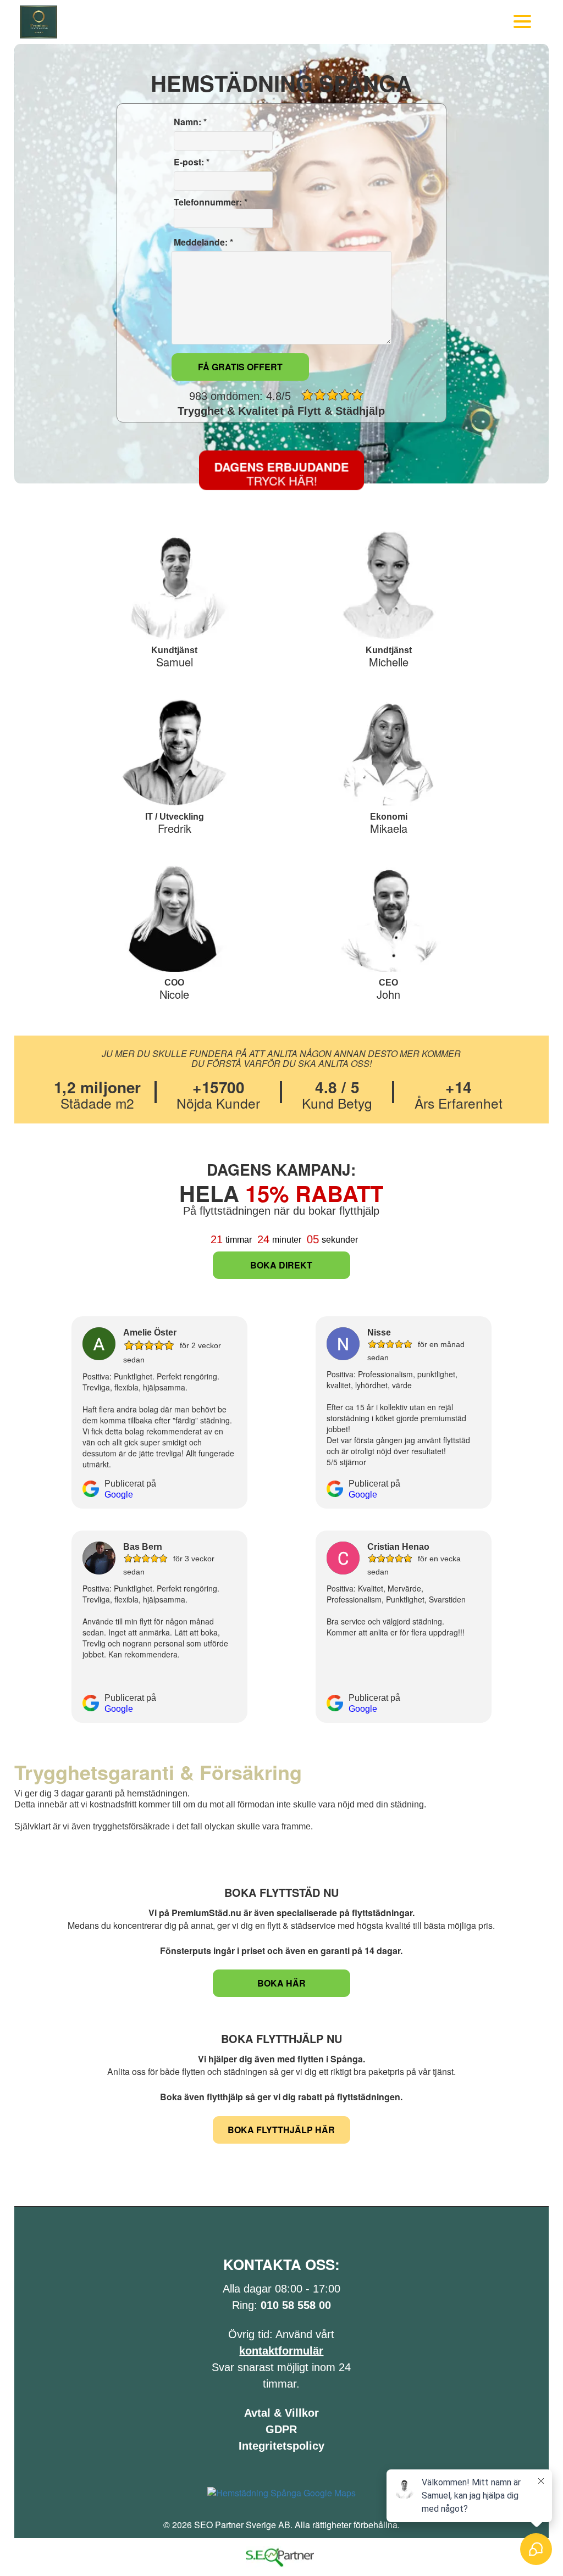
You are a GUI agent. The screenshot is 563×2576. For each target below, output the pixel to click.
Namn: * (189, 122)
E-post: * (191, 162)
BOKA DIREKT (281, 1265)
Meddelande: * (202, 242)
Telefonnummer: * (209, 202)
